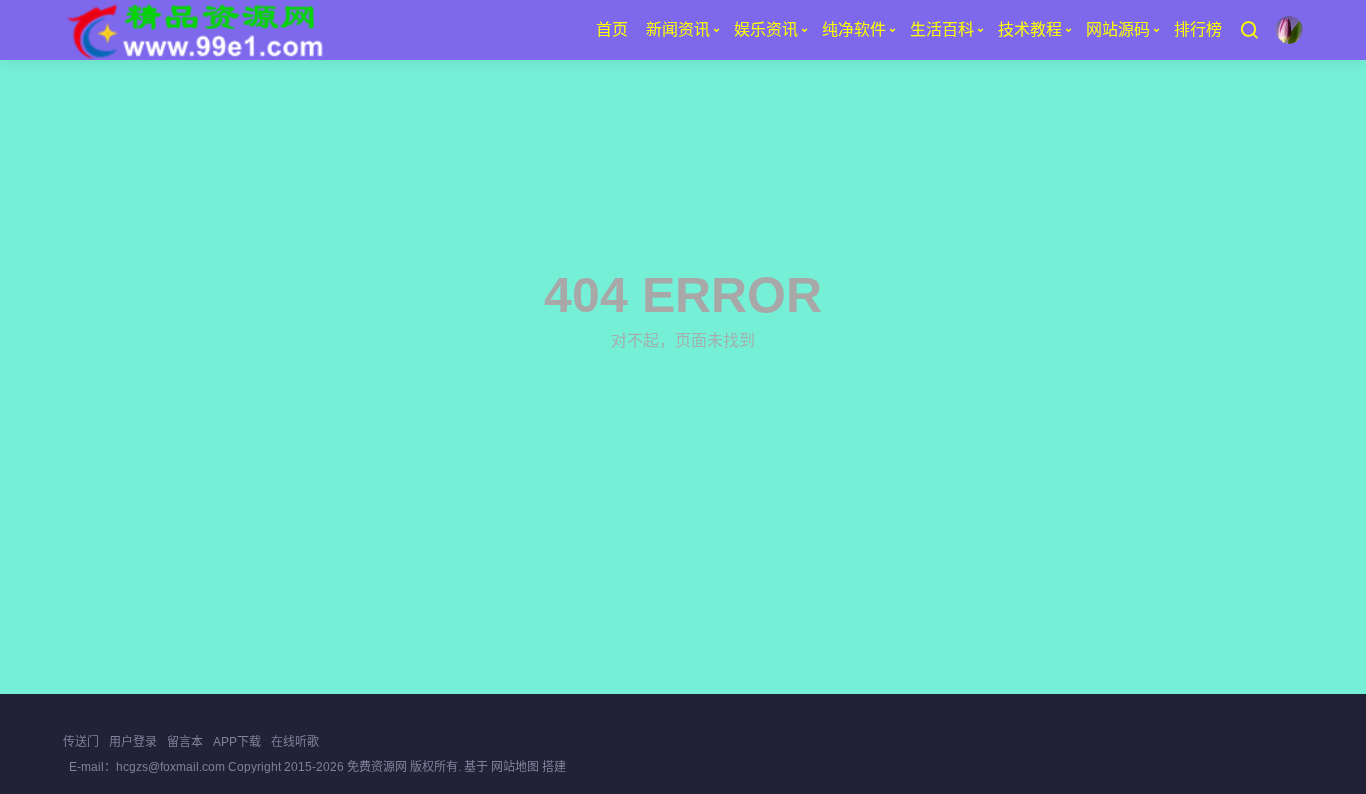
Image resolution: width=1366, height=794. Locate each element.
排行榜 (1198, 29)
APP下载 (237, 742)
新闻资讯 (678, 29)
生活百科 (942, 29)
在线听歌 (295, 742)
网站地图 (515, 767)
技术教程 (1030, 29)
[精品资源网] (193, 30)
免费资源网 (377, 767)
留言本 (185, 742)
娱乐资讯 (766, 29)
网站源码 (1118, 29)
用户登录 (133, 742)
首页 (612, 29)
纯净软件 (854, 29)
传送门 (81, 742)
